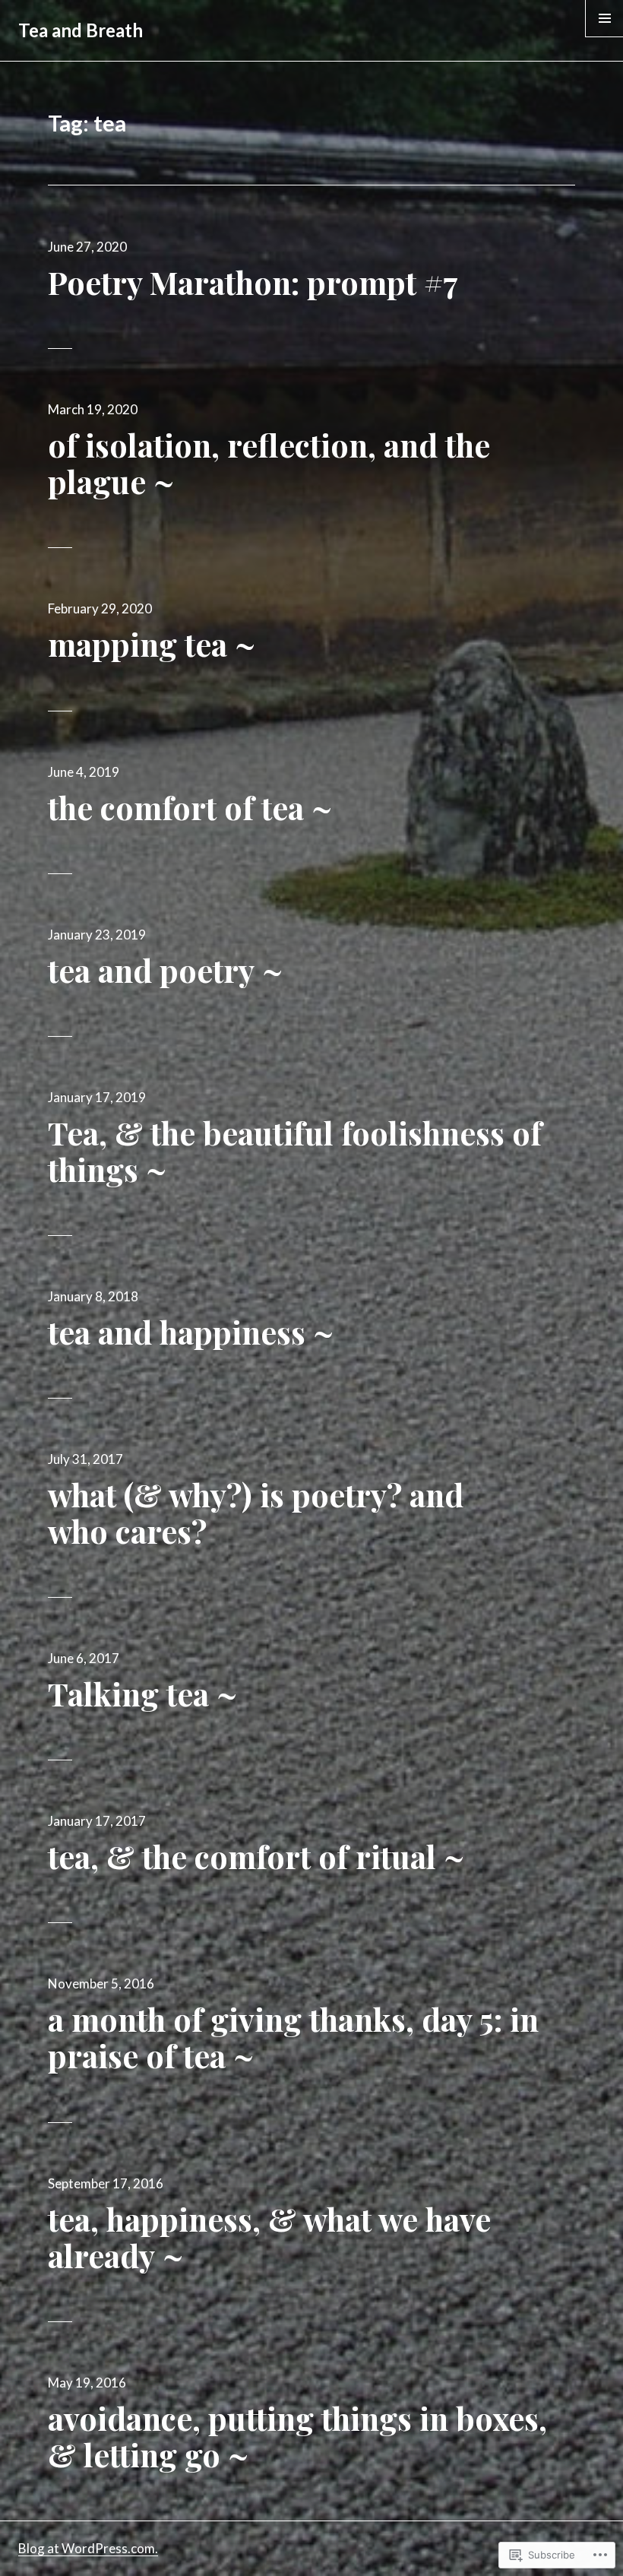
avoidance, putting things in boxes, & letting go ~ (297, 2436)
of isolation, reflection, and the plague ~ (269, 463)
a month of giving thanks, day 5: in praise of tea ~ (293, 2037)
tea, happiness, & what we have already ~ (269, 2237)
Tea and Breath (81, 30)
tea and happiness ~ (191, 1332)
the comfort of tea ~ (190, 807)
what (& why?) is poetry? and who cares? (256, 1513)
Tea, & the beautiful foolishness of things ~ (295, 1151)
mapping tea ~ (152, 644)
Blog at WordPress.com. (88, 2548)
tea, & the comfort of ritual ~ (256, 1856)
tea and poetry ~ (165, 970)
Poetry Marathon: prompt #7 (253, 282)
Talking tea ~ (142, 1694)
